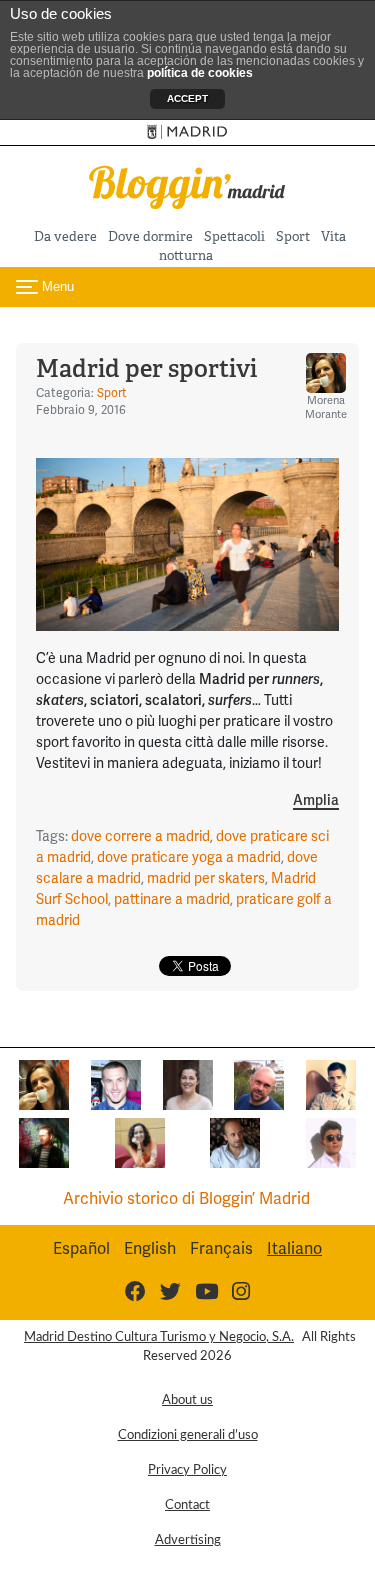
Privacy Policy (187, 1470)
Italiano (294, 1248)
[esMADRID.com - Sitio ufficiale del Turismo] (187, 132)
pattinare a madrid (172, 899)
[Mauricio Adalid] (235, 1141)
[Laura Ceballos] (188, 1083)
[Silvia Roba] (140, 1141)
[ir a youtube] (206, 1291)
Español (81, 1248)
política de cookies (200, 73)
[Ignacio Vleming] (44, 1141)
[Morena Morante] (44, 1083)
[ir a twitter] (170, 1291)
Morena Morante (326, 407)
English (150, 1248)
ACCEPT (187, 98)
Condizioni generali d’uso (188, 1435)
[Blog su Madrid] (188, 185)
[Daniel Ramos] (331, 1083)
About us (187, 1400)
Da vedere (65, 236)
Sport (293, 236)
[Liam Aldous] (116, 1083)
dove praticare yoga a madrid (189, 857)
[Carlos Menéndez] (259, 1083)
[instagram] (241, 1291)
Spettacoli (234, 236)
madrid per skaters (206, 878)
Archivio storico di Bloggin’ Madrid (186, 1198)
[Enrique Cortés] (331, 1141)
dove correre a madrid (140, 836)
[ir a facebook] (135, 1291)
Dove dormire (150, 236)
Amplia (316, 800)
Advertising (188, 1540)
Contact (187, 1505)
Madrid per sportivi (146, 368)
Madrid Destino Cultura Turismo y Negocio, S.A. (159, 1337)
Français (221, 1248)
